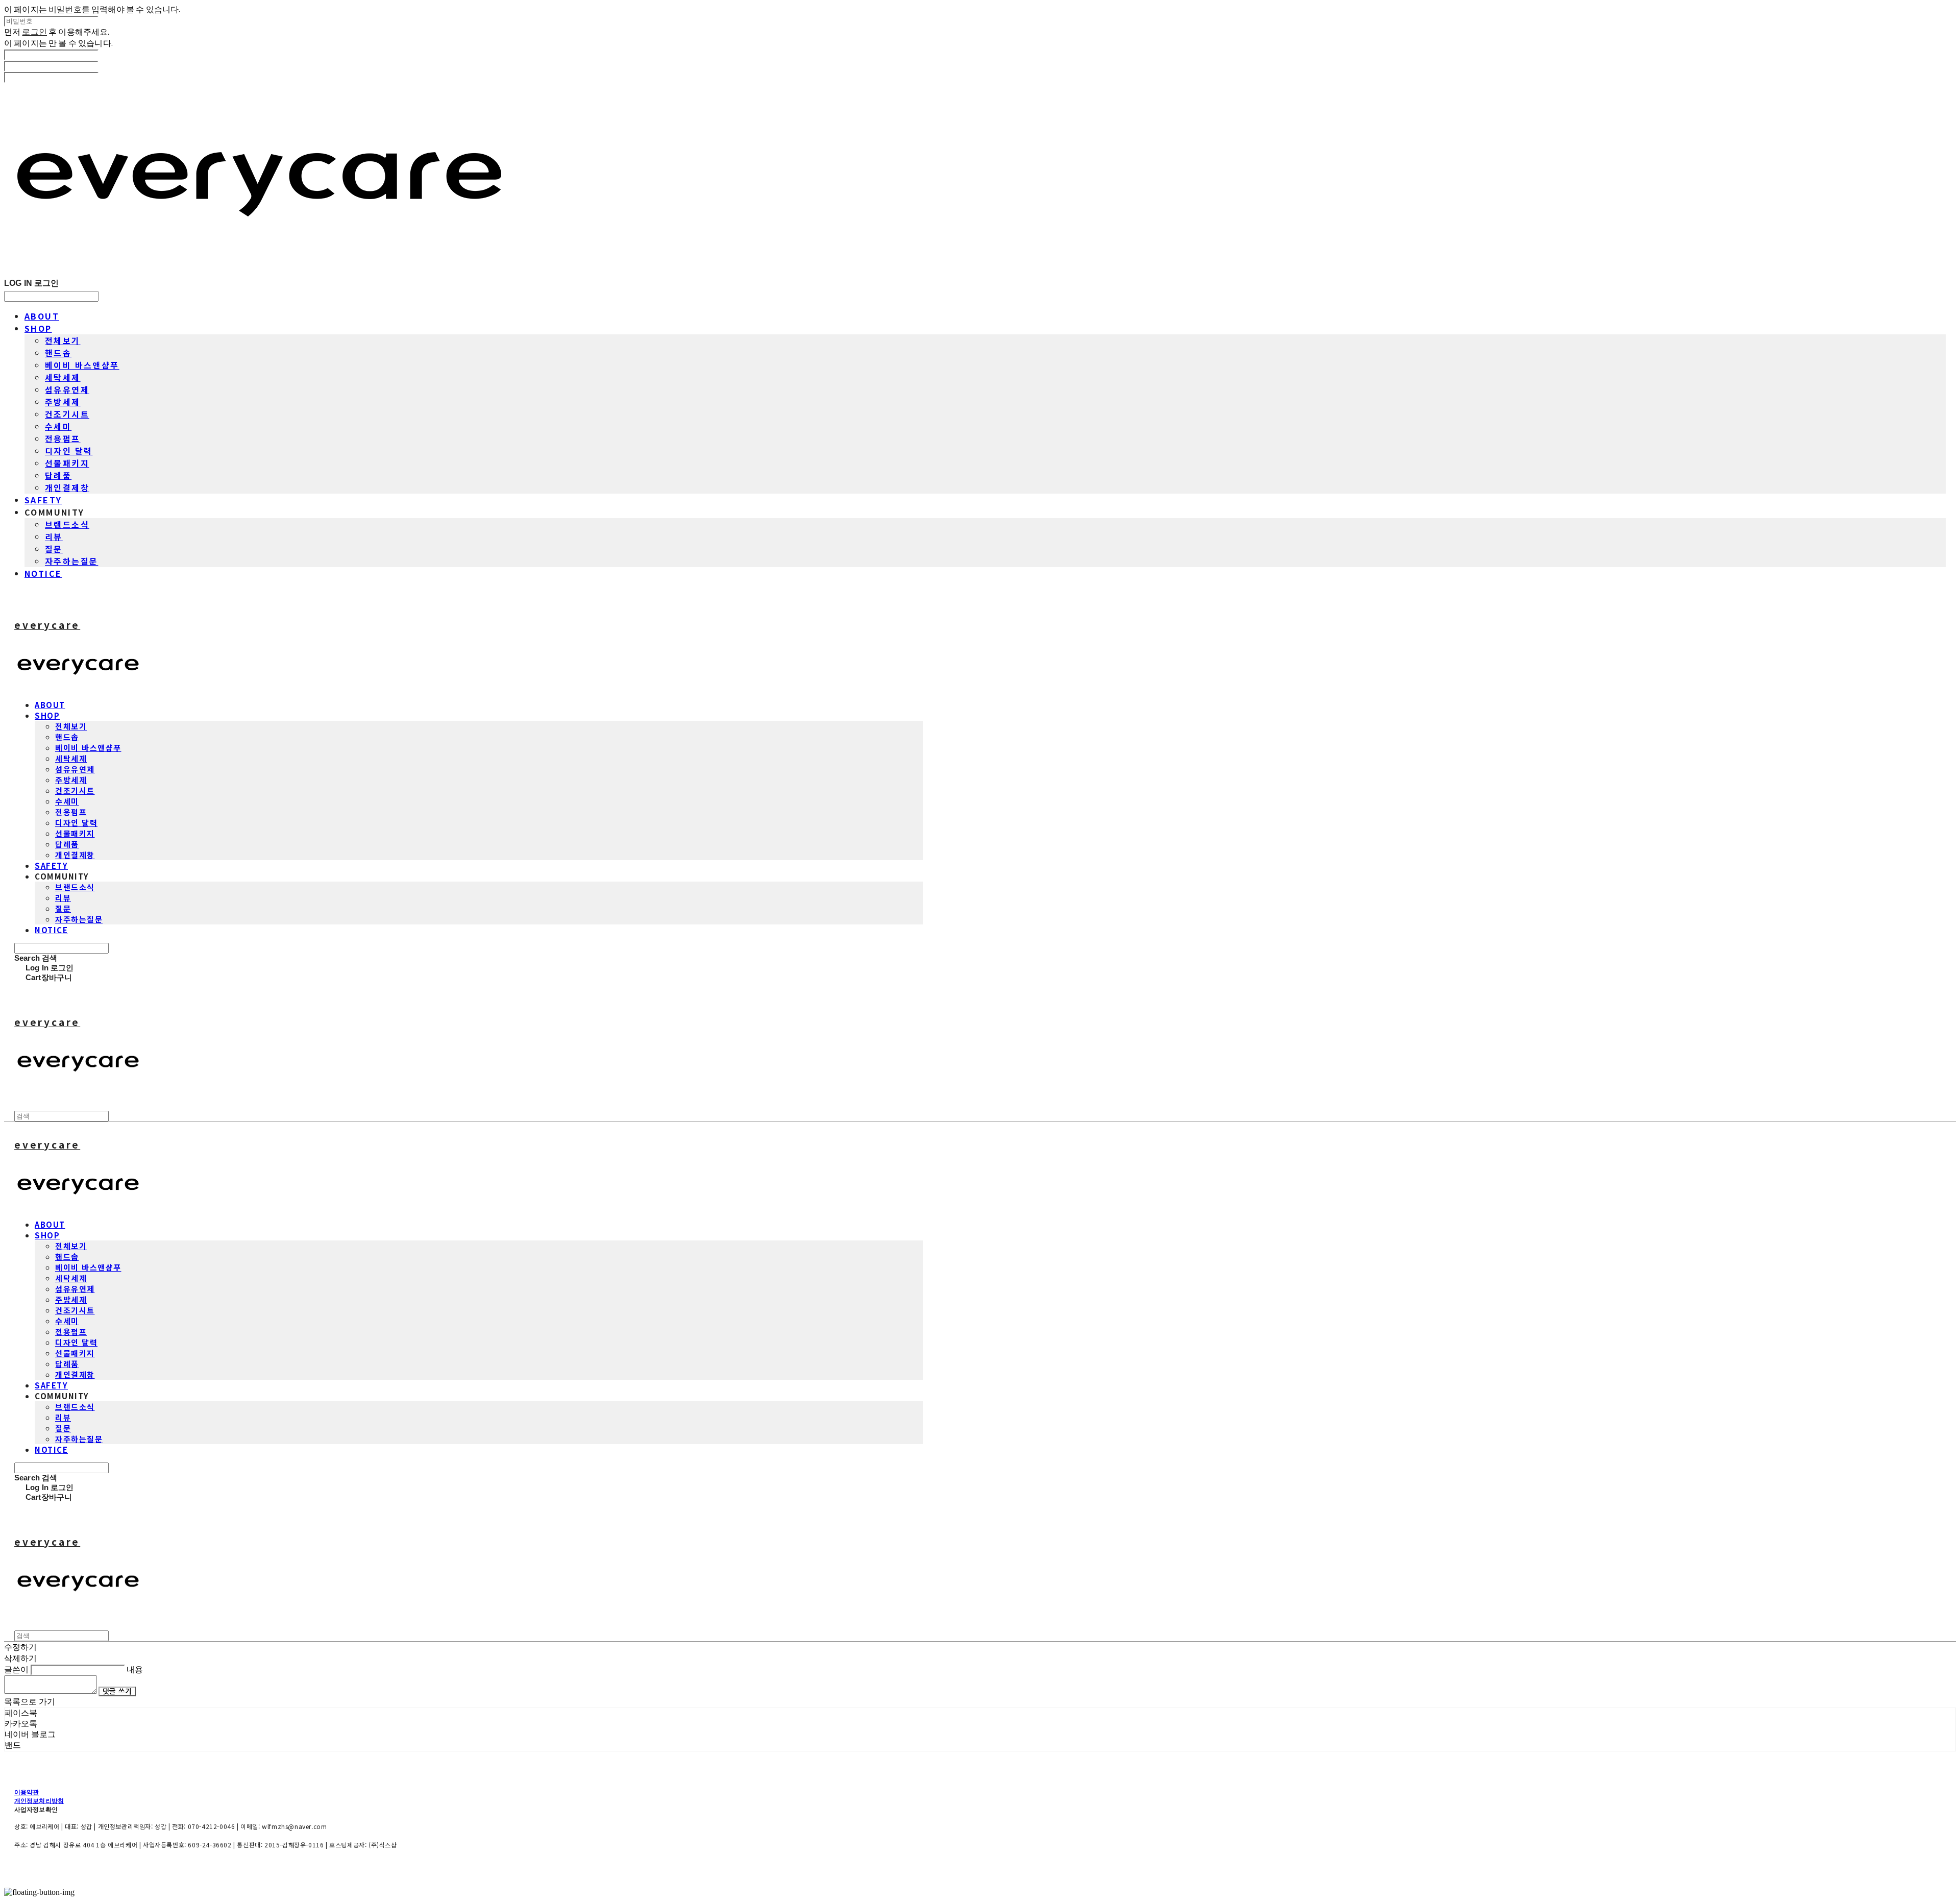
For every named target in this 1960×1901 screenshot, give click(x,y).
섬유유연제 (67, 389)
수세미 (58, 426)
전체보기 (63, 340)
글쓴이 (16, 1669)
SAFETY (43, 500)
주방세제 (63, 402)
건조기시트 (67, 414)
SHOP (38, 328)
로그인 (34, 32)
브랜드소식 (67, 524)
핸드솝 (58, 353)
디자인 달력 (69, 451)
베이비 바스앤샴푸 (82, 365)
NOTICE (43, 573)
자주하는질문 (71, 561)
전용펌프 (63, 438)
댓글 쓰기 (117, 1691)
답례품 (58, 475)
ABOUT (42, 316)
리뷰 (54, 537)
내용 (135, 1669)
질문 (54, 549)
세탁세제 (63, 377)
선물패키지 (67, 463)
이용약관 (27, 1792)
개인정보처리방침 (39, 1801)
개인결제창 (67, 488)
